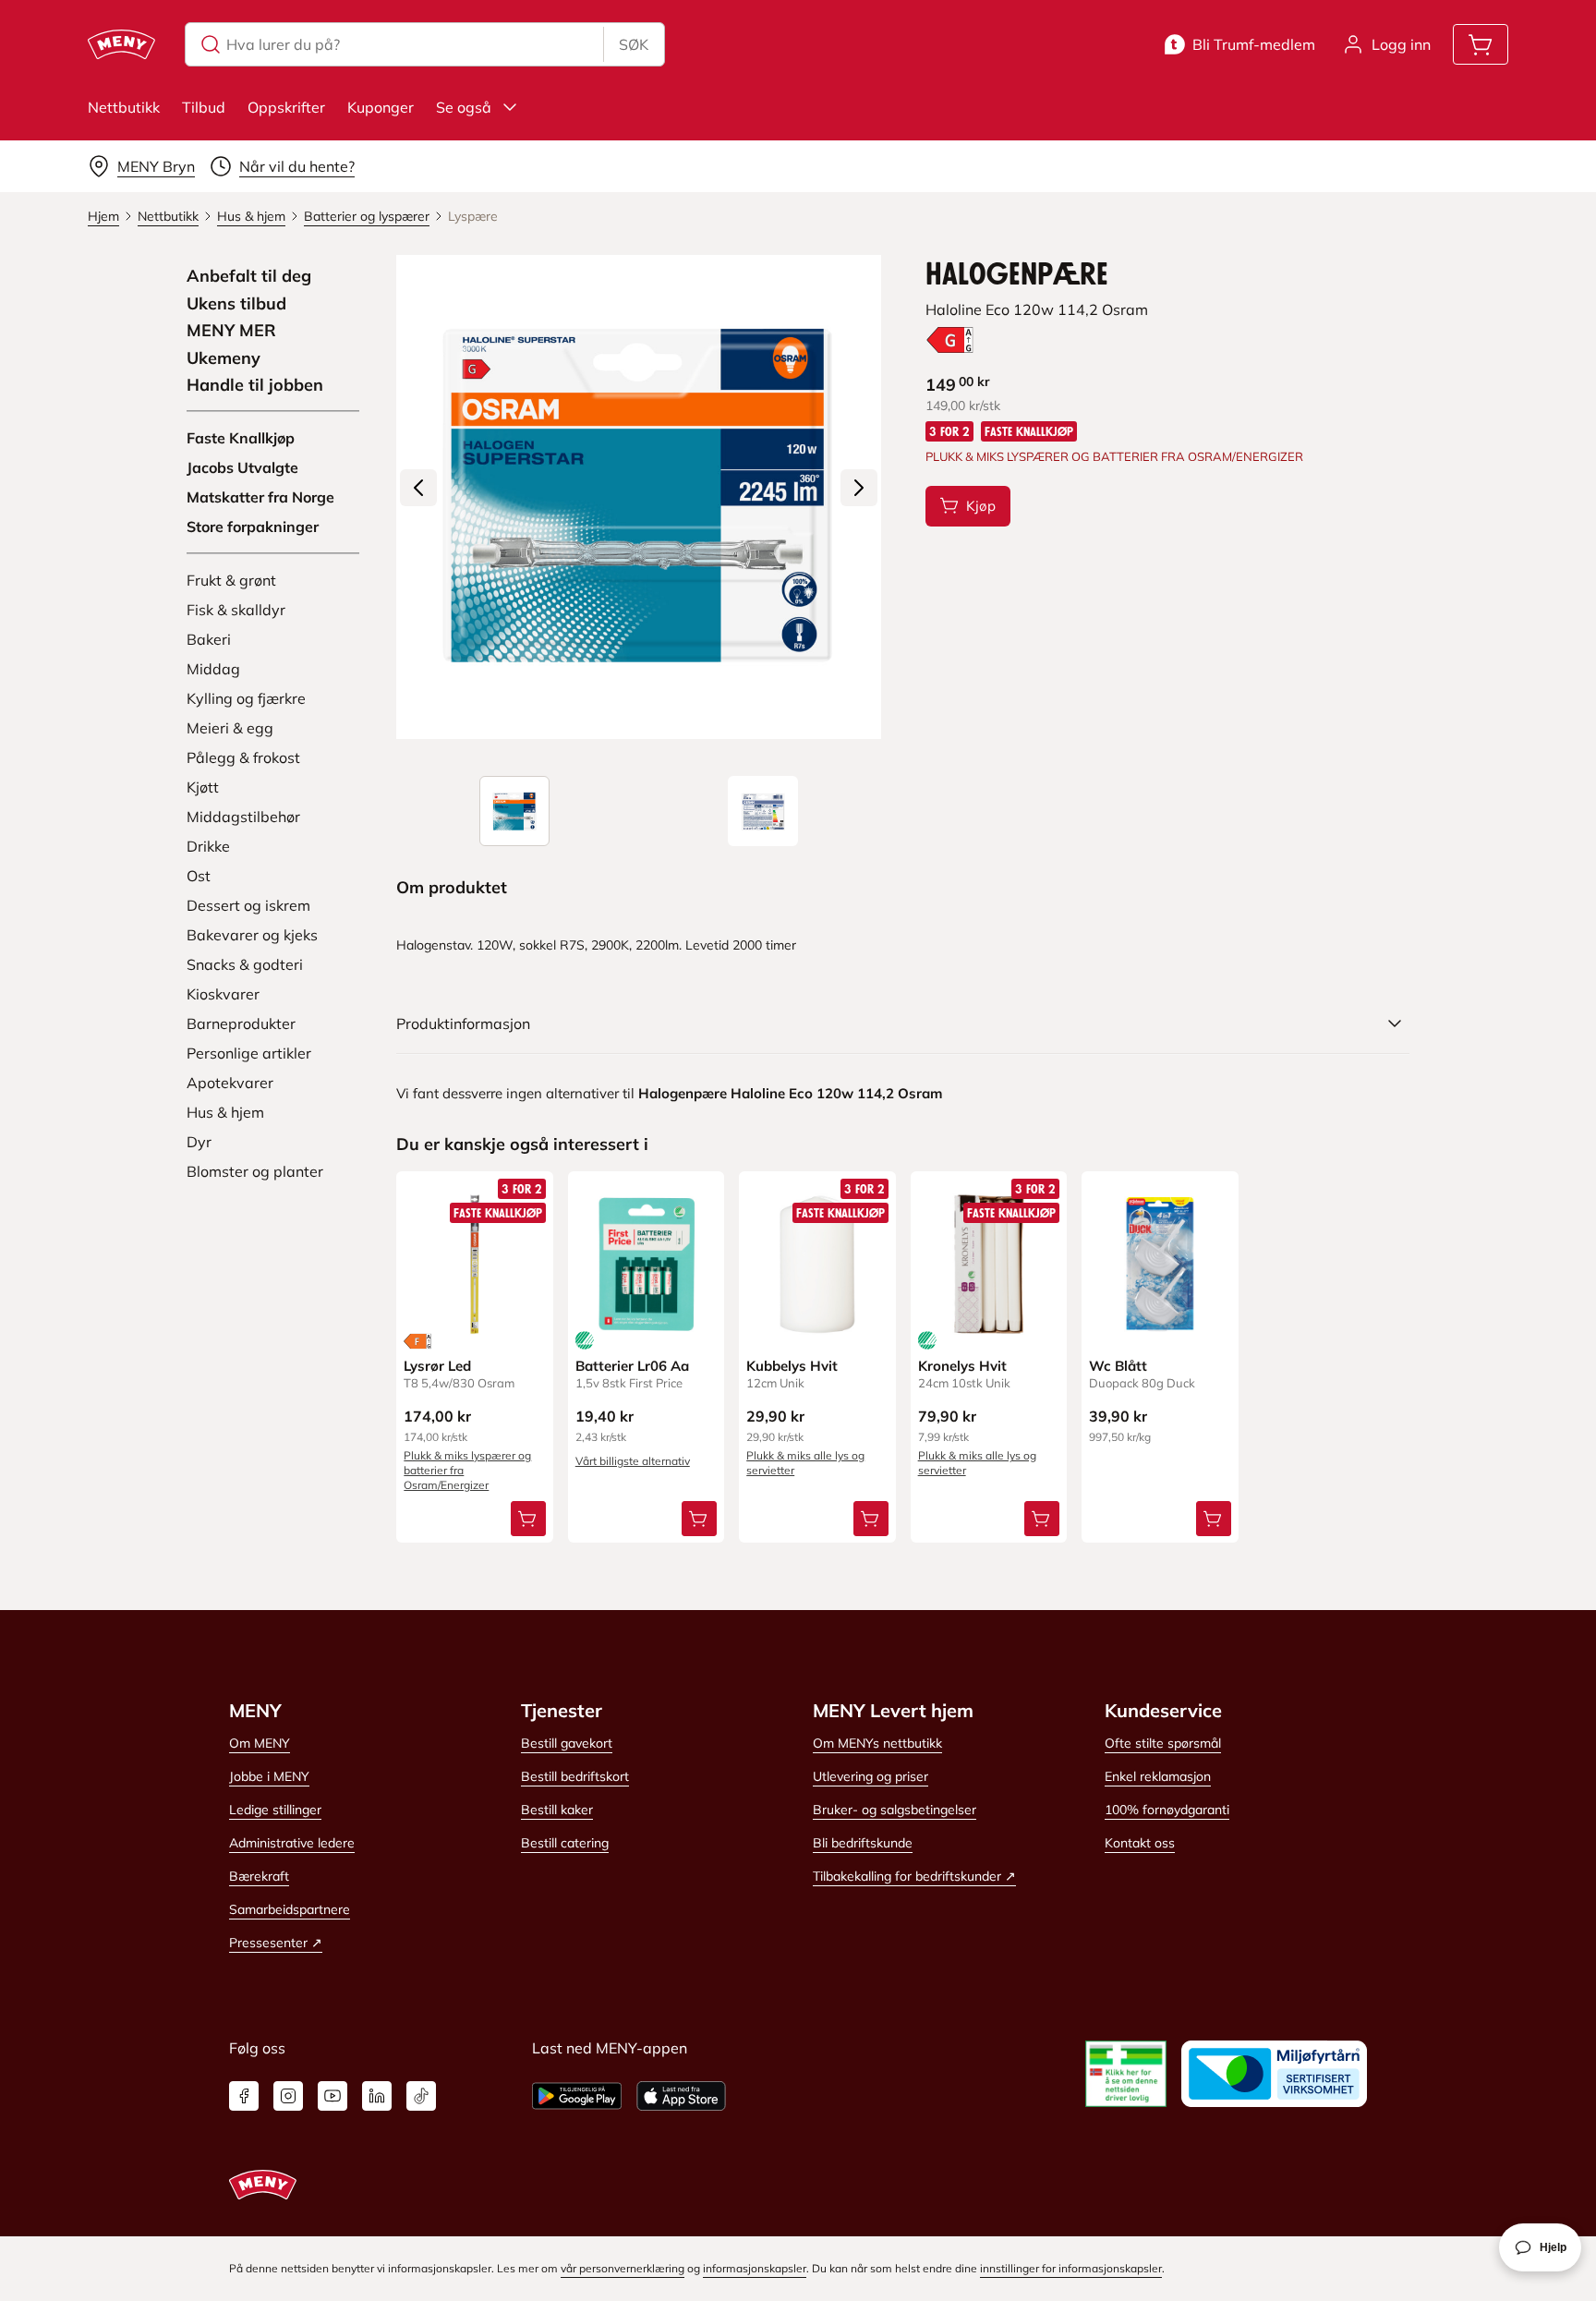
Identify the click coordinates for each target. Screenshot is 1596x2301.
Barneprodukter (241, 1023)
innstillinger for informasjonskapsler (1071, 2268)
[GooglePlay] (577, 2096)
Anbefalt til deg (249, 276)
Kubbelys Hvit (792, 1366)
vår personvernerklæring (623, 2268)
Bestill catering (565, 1843)
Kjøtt (203, 787)
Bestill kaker (557, 1810)
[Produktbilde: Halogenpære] (514, 811)
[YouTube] (332, 2096)
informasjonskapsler (755, 2268)
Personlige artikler (249, 1053)
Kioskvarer (223, 994)
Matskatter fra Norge (260, 497)
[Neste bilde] (859, 488)
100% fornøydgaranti (1167, 1810)
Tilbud (204, 107)
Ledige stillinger (275, 1810)
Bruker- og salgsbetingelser (895, 1810)
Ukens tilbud (236, 304)
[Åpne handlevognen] (1481, 44)
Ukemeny (224, 358)
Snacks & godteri (245, 964)
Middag (213, 669)
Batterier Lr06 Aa (632, 1366)
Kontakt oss (1140, 1843)
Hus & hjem (225, 1112)
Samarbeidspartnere (290, 1909)
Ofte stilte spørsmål (1163, 1743)
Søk (634, 44)
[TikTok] (421, 2096)
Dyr (199, 1142)
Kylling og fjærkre (246, 698)
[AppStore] (681, 2096)
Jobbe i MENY (269, 1776)
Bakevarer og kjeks (252, 935)
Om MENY (260, 1743)
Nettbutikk (124, 107)
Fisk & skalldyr (236, 610)
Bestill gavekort (567, 1743)
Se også (464, 107)
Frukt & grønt (231, 580)
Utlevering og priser (871, 1776)
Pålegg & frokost (243, 757)
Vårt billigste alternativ (633, 1461)
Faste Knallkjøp (241, 438)
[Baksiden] (763, 811)
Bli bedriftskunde (863, 1843)
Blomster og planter (255, 1171)
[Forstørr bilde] (638, 497)
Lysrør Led (437, 1366)
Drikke (208, 846)
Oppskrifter (286, 107)
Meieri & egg (230, 728)
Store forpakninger (253, 527)
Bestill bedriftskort (575, 1776)
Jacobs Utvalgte (242, 467)
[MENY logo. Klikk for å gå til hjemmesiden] (121, 44)
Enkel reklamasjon (1158, 1776)
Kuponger (381, 107)
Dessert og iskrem (248, 905)
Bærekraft (259, 1876)
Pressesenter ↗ (276, 1943)
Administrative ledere (292, 1843)
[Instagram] (288, 2096)
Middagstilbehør (243, 817)
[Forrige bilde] (418, 488)
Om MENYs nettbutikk (877, 1743)
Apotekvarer (230, 1083)
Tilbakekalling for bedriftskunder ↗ (914, 1876)
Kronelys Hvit (962, 1366)
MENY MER (231, 331)
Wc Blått (1118, 1366)
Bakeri (209, 639)
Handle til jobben (255, 385)
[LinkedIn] (377, 2096)
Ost (199, 876)
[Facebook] (244, 2096)
